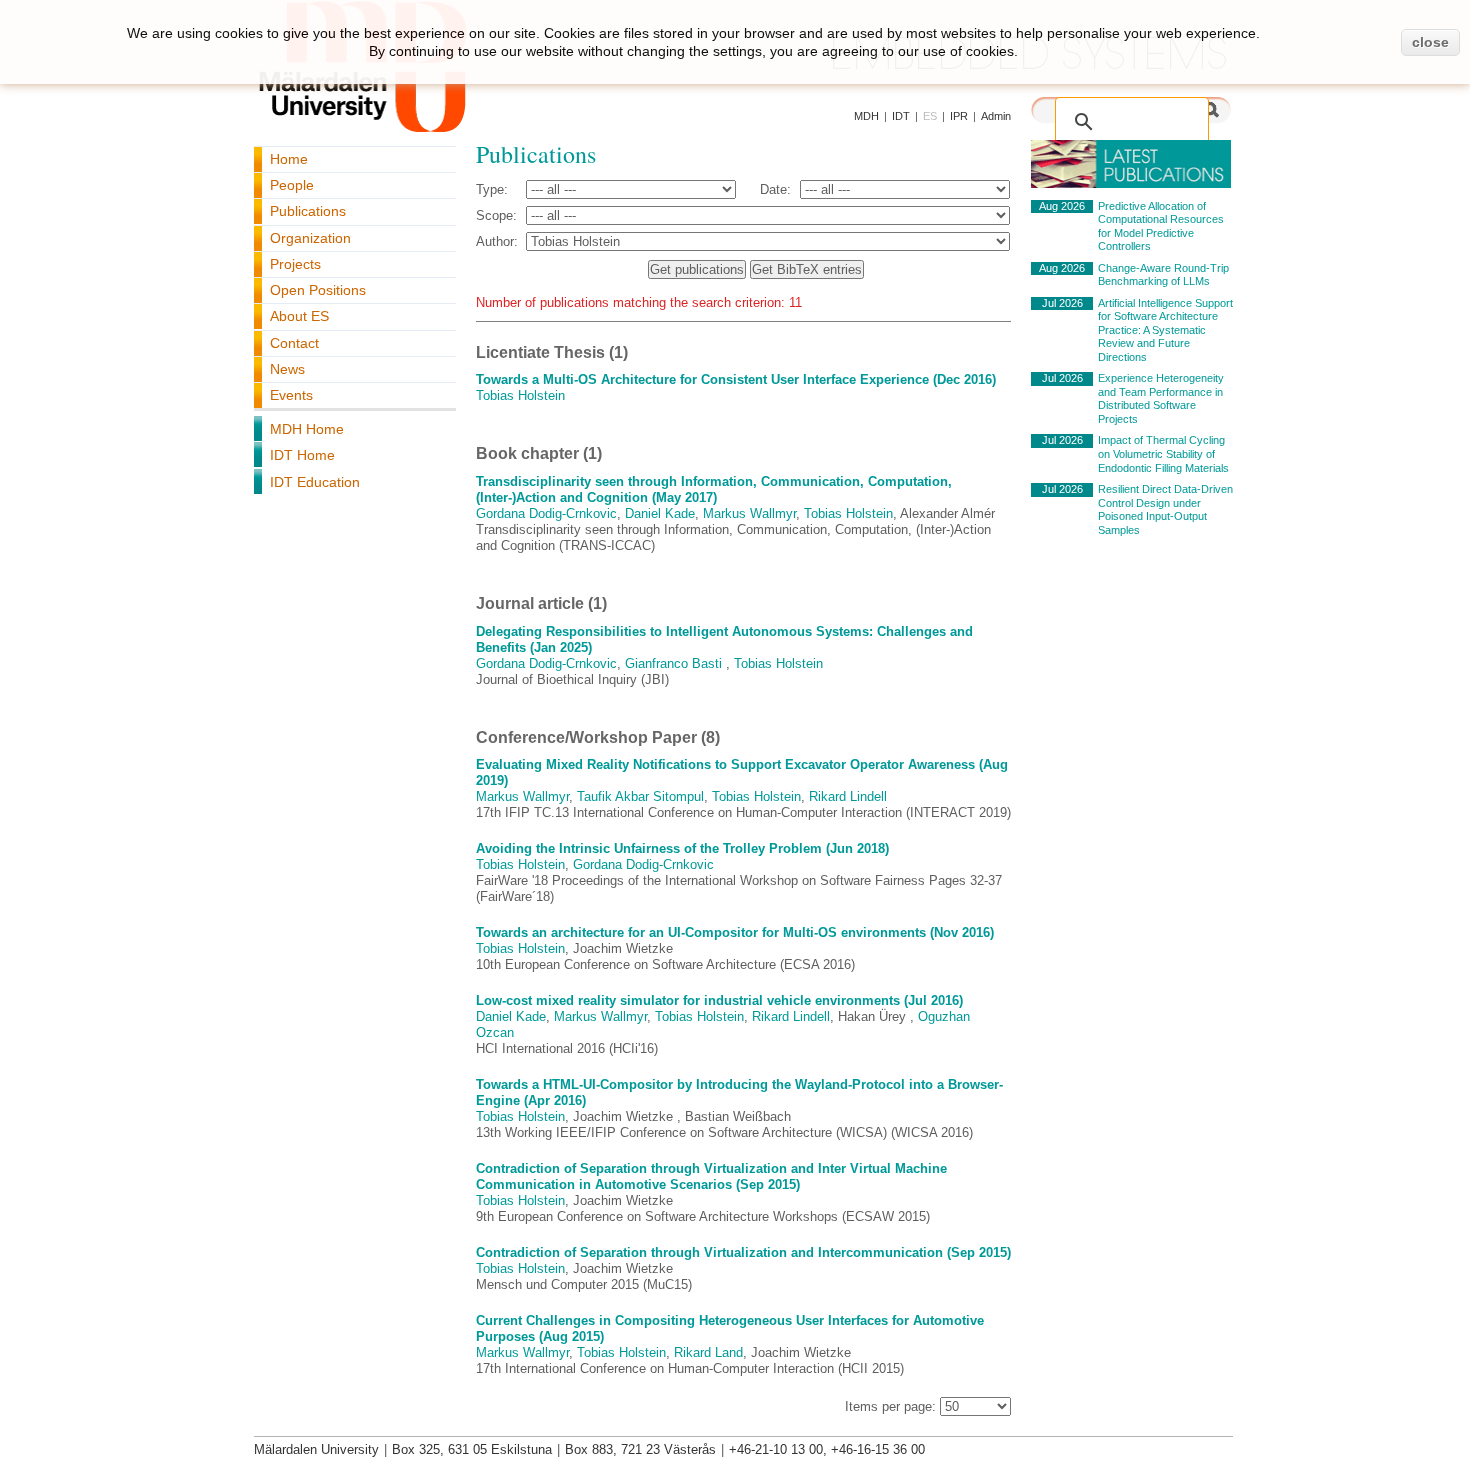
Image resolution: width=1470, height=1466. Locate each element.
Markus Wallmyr (749, 513)
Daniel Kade (660, 513)
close (1430, 42)
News (287, 369)
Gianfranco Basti (673, 663)
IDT (901, 116)
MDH (866, 116)
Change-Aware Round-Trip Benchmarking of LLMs (1163, 275)
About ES (299, 316)
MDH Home (307, 429)
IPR (959, 116)
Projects (295, 264)
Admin (996, 116)
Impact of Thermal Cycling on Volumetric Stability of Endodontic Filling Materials (1163, 453)
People (292, 185)
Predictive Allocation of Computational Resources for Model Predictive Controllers (1161, 226)
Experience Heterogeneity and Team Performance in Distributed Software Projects (1161, 398)
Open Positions (318, 290)
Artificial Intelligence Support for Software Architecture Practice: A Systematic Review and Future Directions (1165, 330)
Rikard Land (708, 1352)
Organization (310, 238)
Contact (294, 343)
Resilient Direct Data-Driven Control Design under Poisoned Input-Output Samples (1165, 509)
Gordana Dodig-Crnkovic (546, 513)
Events (291, 395)
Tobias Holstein (520, 395)
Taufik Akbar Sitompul (640, 796)
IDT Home (302, 455)
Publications (308, 211)
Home (289, 159)
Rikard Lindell (848, 796)
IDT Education (315, 482)
